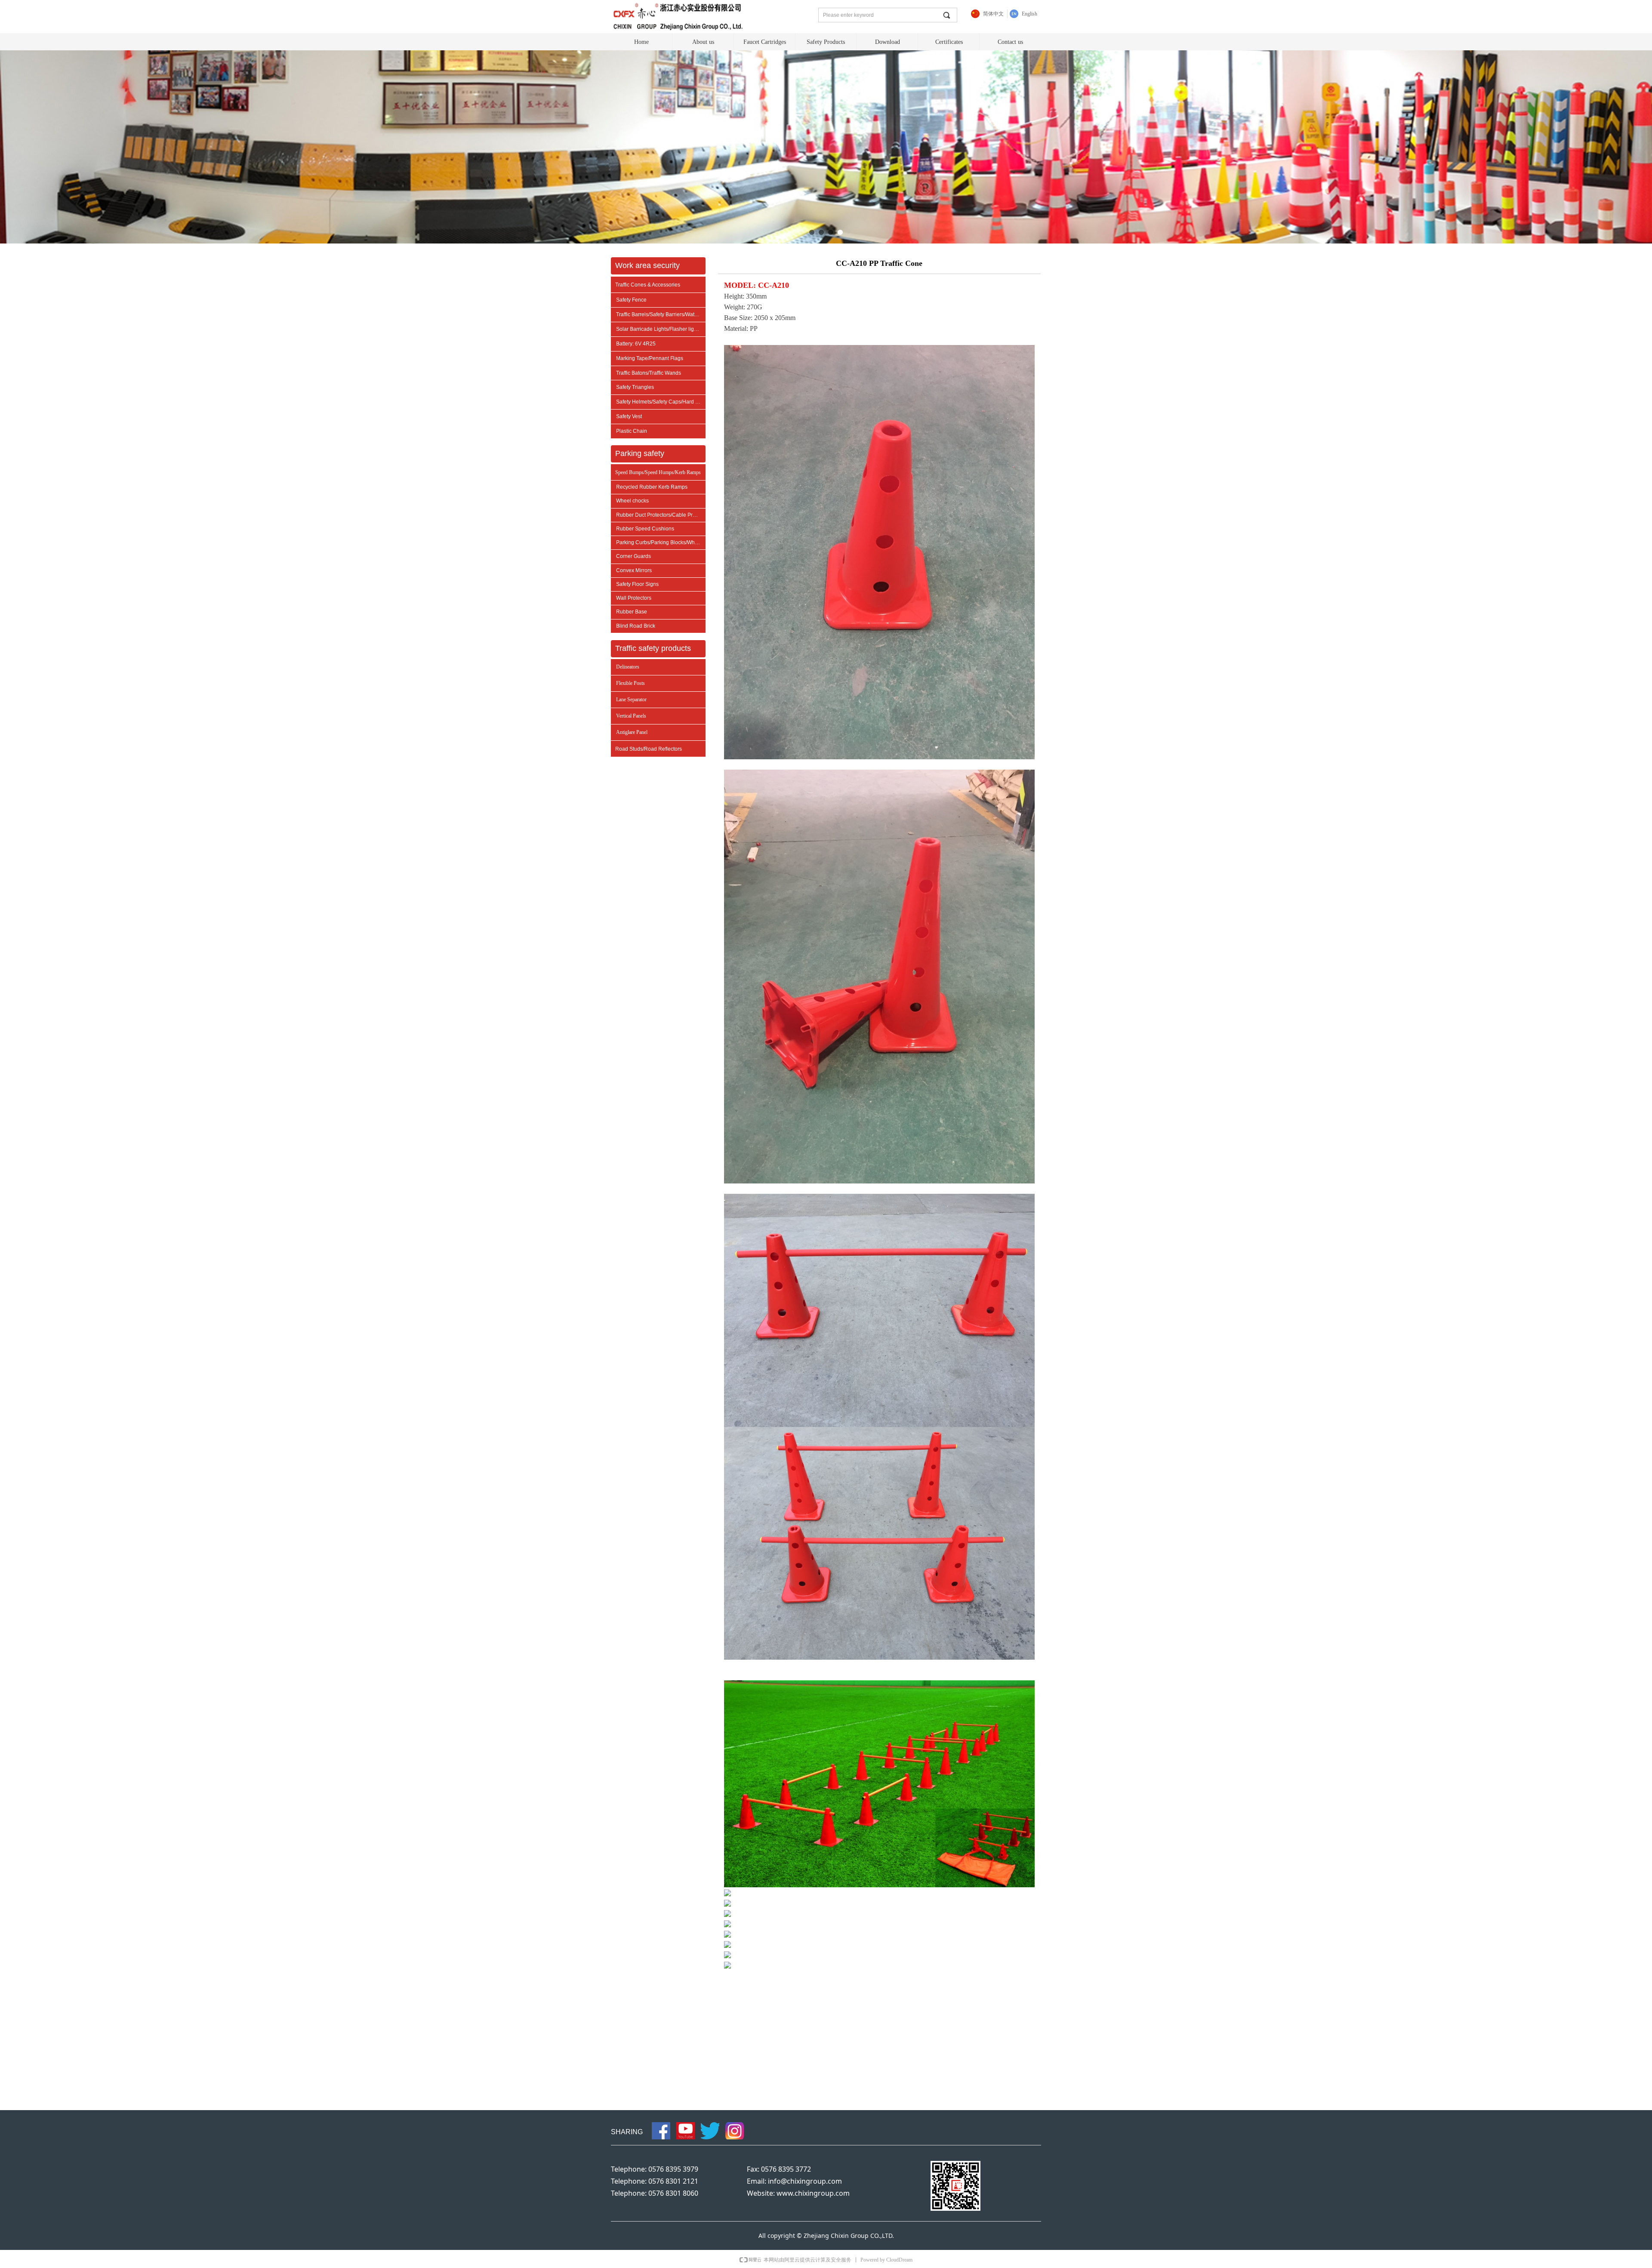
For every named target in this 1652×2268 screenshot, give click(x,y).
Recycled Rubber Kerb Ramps (652, 487)
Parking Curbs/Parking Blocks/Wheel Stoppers (661, 542)
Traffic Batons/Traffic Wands (649, 373)
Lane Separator (631, 700)
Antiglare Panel (632, 732)
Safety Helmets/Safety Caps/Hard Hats (661, 402)
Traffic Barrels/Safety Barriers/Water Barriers (661, 314)
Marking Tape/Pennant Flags (650, 358)
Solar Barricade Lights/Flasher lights (658, 329)
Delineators (628, 667)
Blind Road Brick (636, 626)
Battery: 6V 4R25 (636, 344)
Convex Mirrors (634, 570)
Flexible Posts (630, 683)
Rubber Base (632, 612)
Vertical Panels (631, 716)
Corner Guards (633, 556)
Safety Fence (631, 300)
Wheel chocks (632, 501)
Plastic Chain (632, 431)
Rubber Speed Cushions (645, 529)
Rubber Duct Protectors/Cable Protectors (661, 515)
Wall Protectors (634, 598)
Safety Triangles (635, 387)
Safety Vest (629, 416)
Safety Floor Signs (637, 584)
